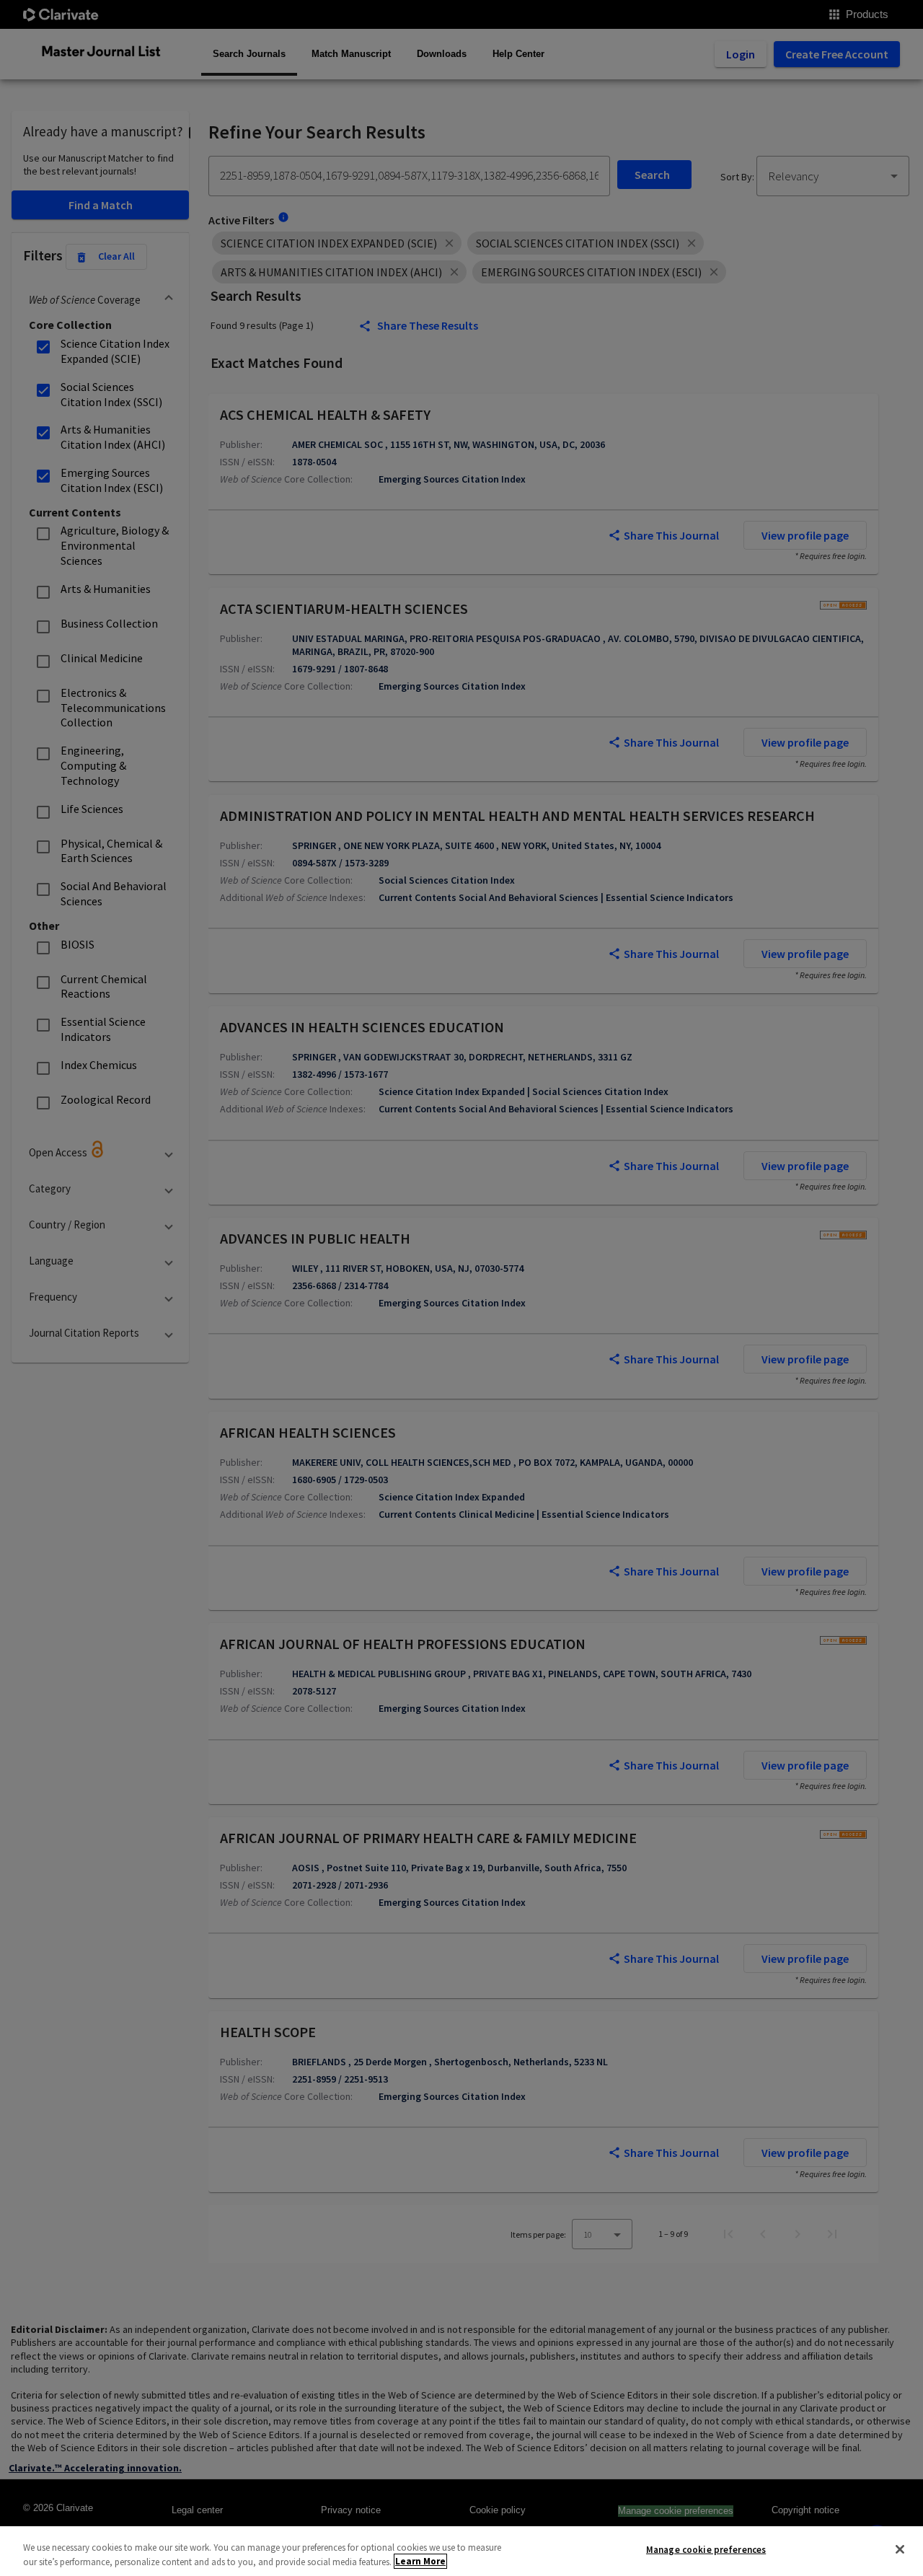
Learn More (420, 2561)
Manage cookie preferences (706, 2550)
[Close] (900, 2549)
